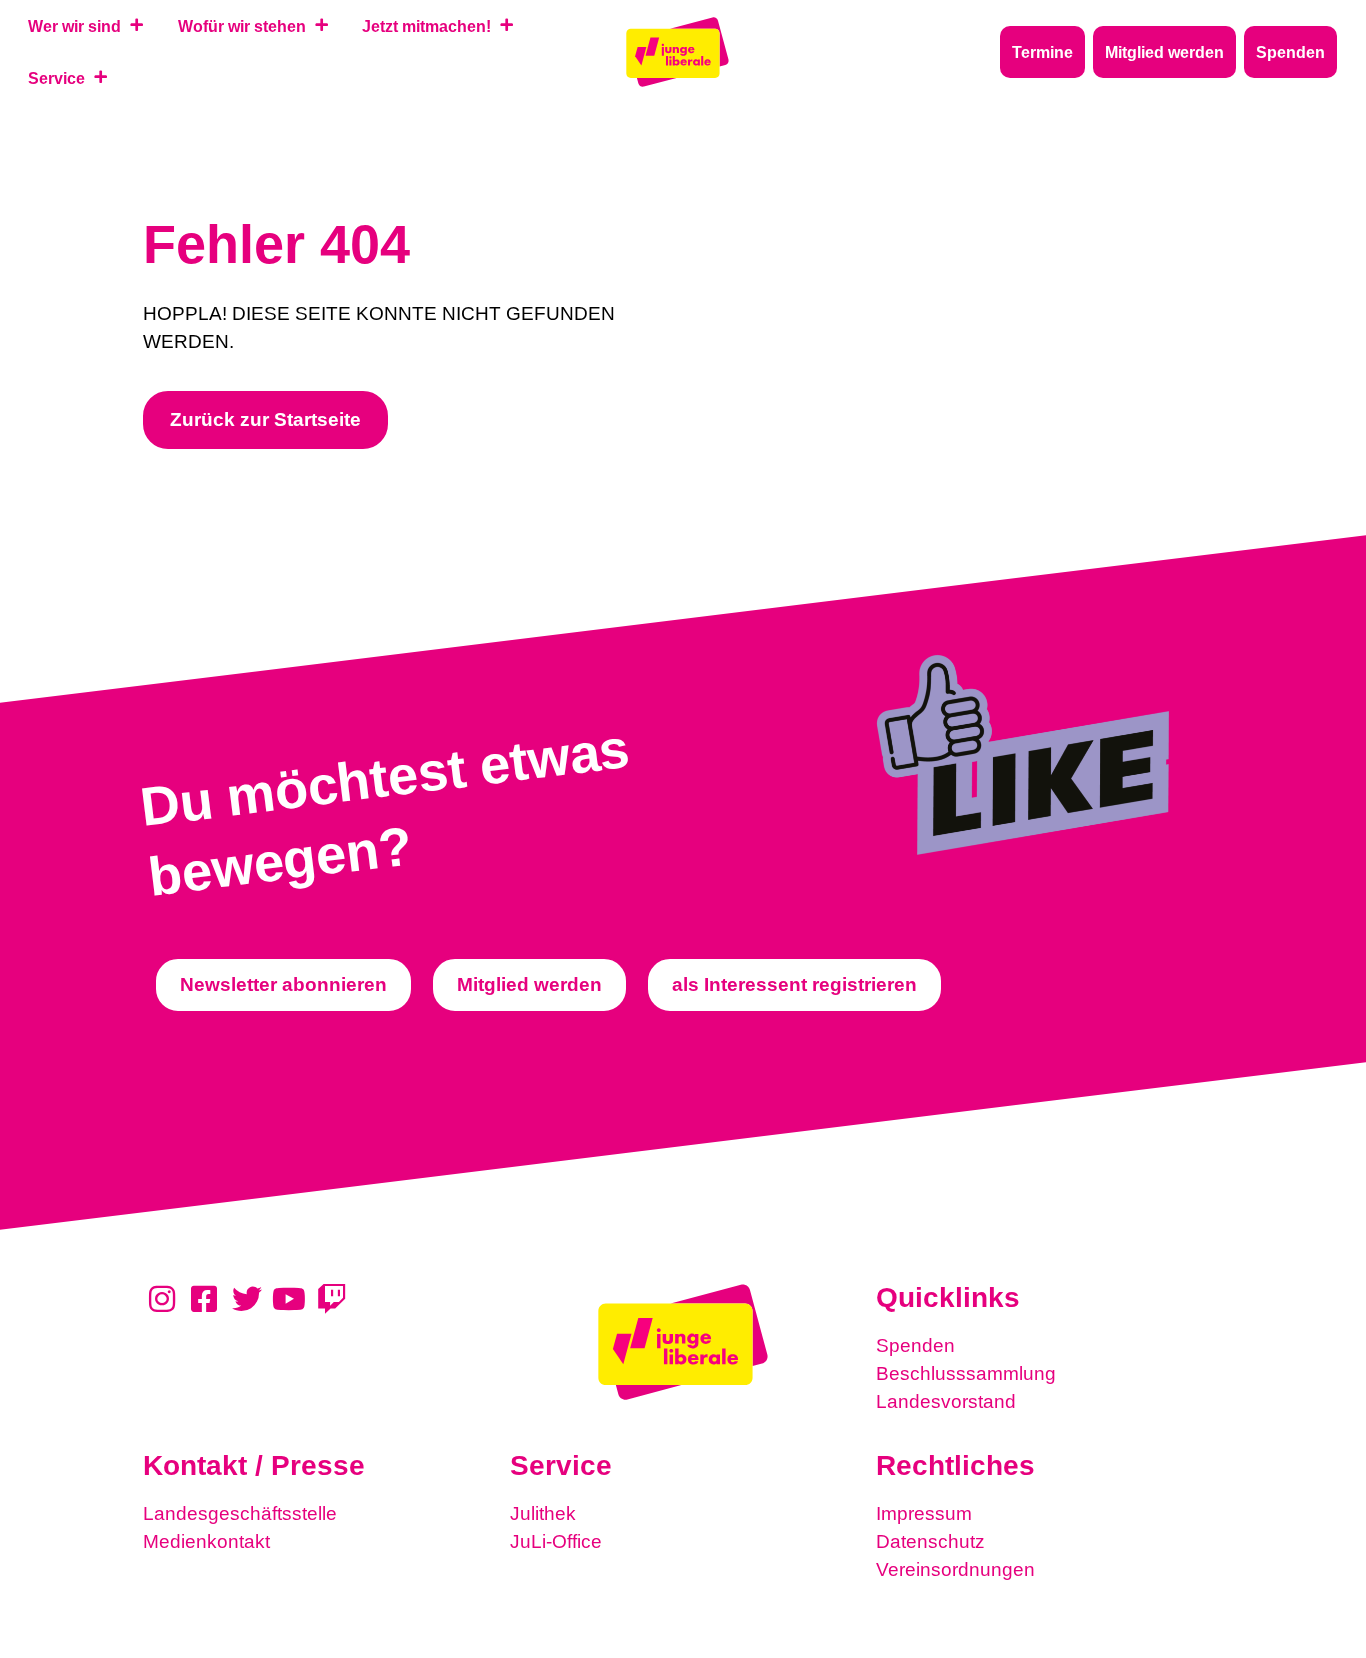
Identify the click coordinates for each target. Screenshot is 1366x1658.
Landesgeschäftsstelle (240, 1513)
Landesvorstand (946, 1401)
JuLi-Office (556, 1541)
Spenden (915, 1345)
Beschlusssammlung (966, 1373)
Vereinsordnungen (955, 1569)
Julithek (543, 1513)
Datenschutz (930, 1541)
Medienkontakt (206, 1541)
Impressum (924, 1513)
